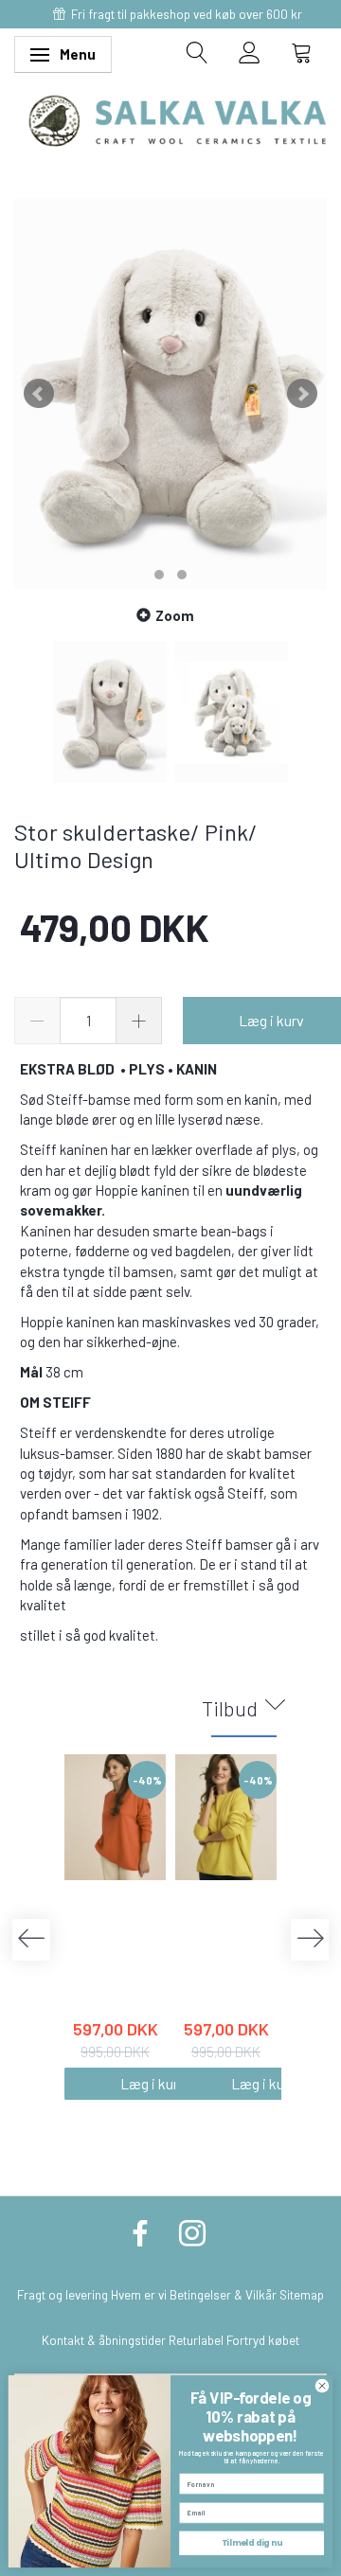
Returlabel (196, 2340)
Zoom (175, 615)
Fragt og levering (63, 2294)
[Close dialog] (322, 2385)
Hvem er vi (139, 2294)
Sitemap (302, 2294)
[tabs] (197, 52)
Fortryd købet (263, 2340)
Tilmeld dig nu (252, 2543)
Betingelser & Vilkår (223, 2294)
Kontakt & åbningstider (104, 2340)
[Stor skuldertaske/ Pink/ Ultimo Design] (170, 393)
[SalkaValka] (178, 118)
